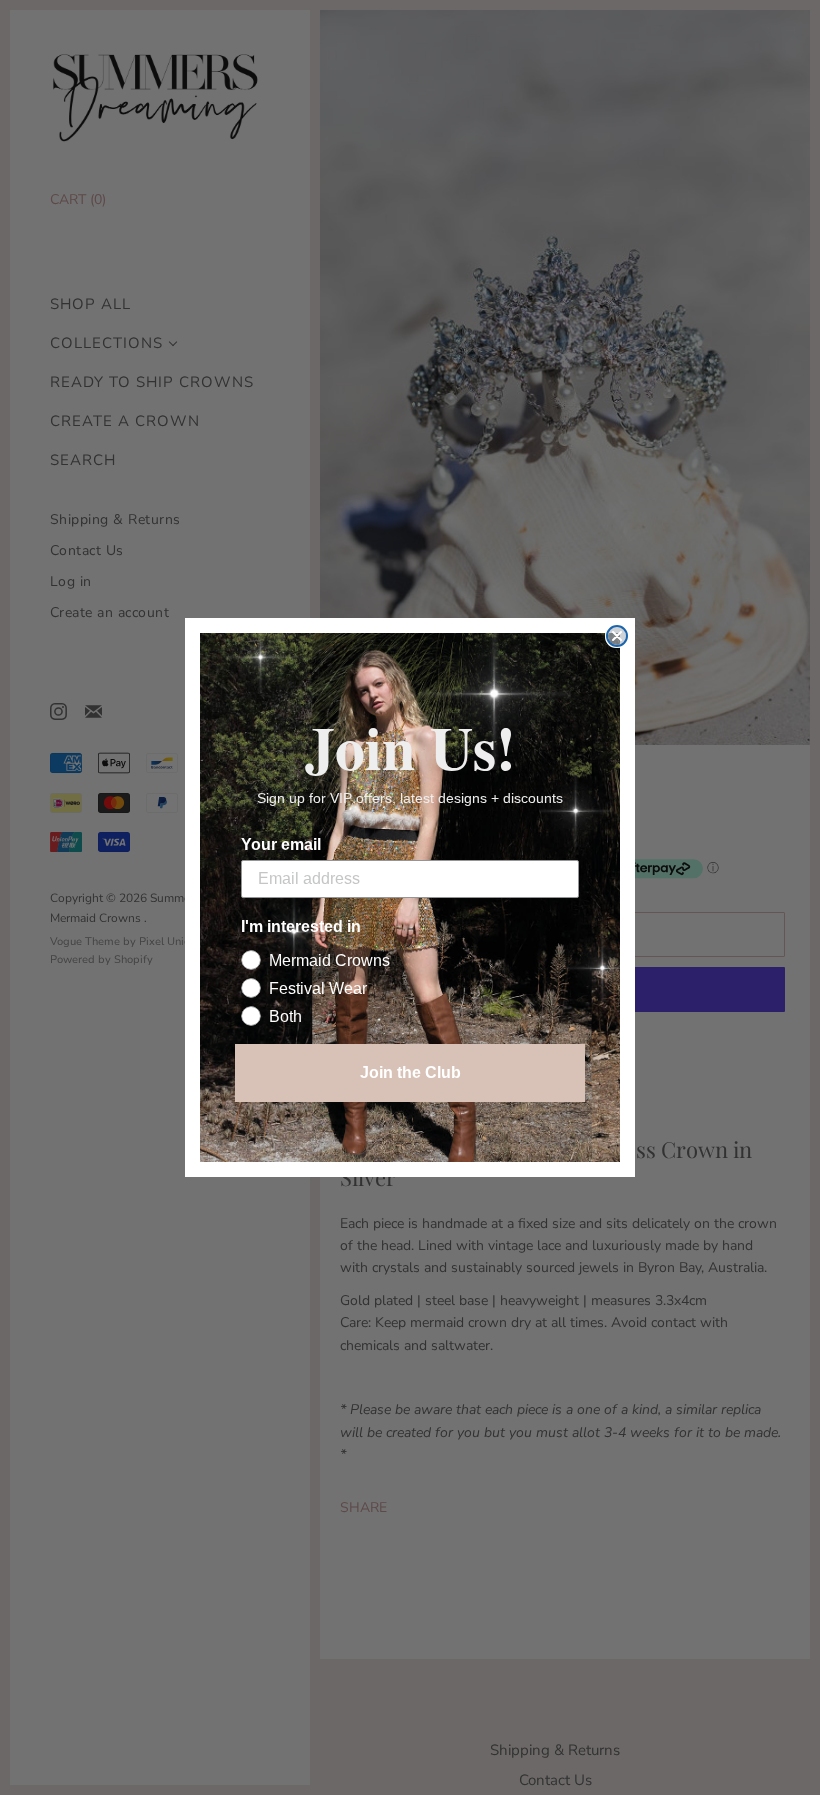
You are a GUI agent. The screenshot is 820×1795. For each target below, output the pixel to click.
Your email (281, 844)
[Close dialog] (617, 636)
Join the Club (410, 1072)
